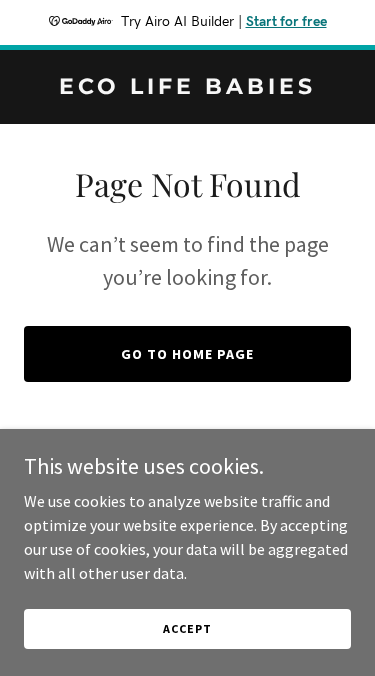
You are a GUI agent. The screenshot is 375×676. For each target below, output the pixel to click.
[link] (187, 88)
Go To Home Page (187, 354)
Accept (187, 628)
